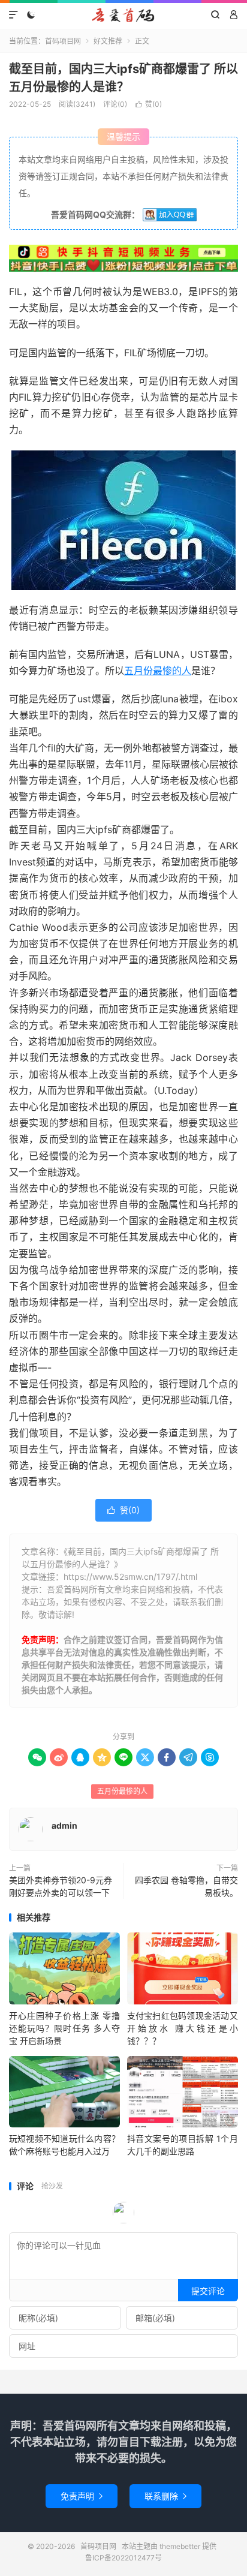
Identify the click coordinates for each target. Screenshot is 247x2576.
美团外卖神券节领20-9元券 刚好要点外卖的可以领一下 (61, 1886)
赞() (148, 104)
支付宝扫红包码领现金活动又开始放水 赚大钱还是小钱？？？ (183, 2028)
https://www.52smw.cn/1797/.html (130, 1576)
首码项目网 (123, 15)
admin (64, 1825)
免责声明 (82, 2496)
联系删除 (165, 2496)
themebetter (180, 2546)
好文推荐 (108, 41)
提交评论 (208, 2291)
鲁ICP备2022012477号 (123, 2558)
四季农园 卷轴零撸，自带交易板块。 (186, 1886)
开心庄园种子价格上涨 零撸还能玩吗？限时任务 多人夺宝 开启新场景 (64, 2028)
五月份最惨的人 (158, 671)
